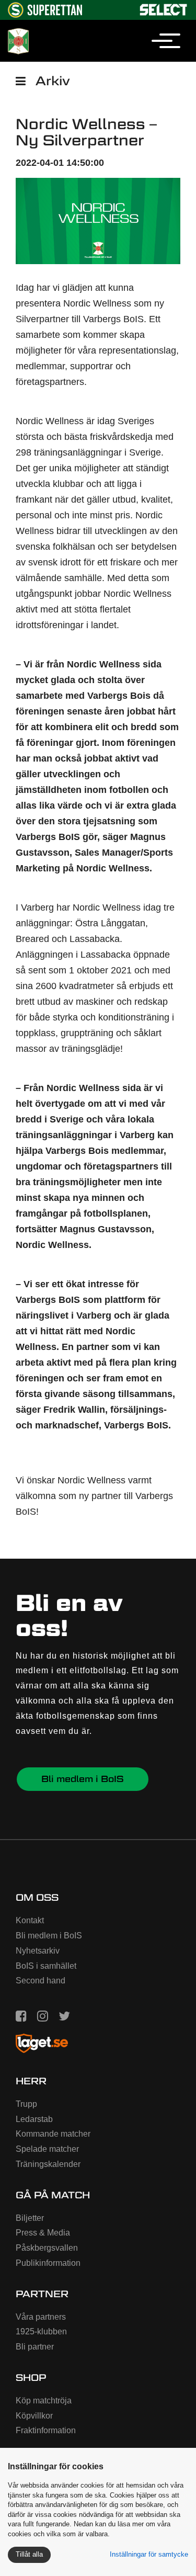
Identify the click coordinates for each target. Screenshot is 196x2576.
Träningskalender (48, 2164)
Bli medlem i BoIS (83, 1779)
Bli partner (35, 2347)
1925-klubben (41, 2331)
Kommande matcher (53, 2134)
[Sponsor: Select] (164, 8)
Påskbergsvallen (47, 2248)
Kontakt (30, 1920)
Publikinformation (48, 2263)
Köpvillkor (34, 2416)
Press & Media (43, 2233)
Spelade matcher (47, 2149)
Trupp (26, 2104)
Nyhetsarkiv (38, 1951)
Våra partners (41, 2317)
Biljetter (30, 2218)
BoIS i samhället (46, 1966)
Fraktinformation (46, 2430)
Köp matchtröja (44, 2401)
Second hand (41, 1981)
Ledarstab (34, 2119)
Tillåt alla (29, 2554)
